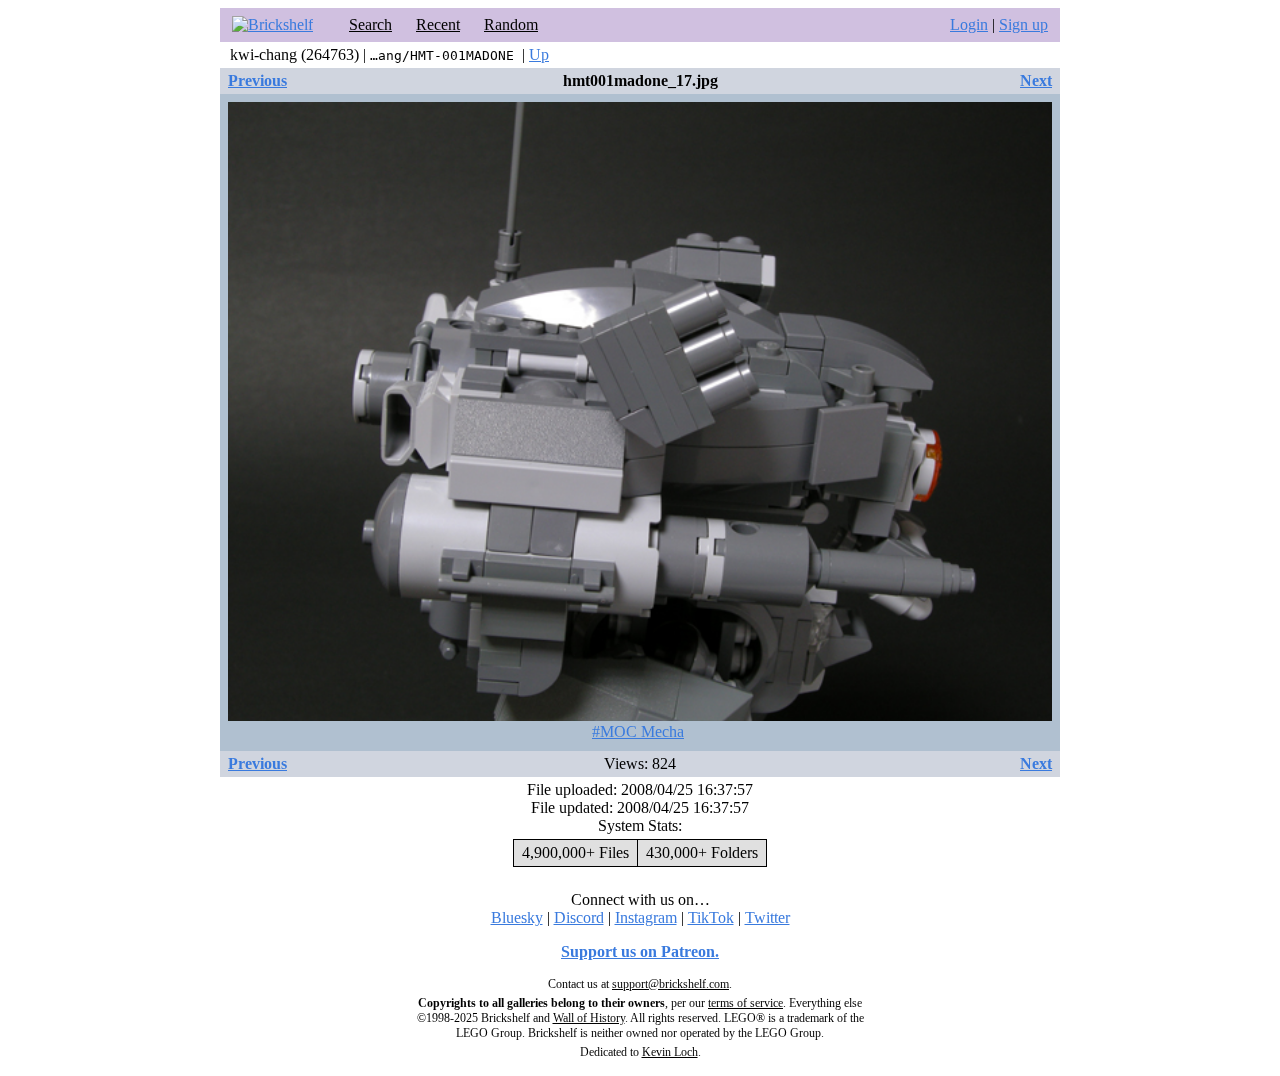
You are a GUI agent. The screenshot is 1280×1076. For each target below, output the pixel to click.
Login (969, 24)
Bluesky (517, 917)
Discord (579, 917)
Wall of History (589, 1018)
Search (370, 24)
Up (539, 54)
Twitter (767, 917)
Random (511, 24)
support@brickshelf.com (670, 984)
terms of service (745, 1003)
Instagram (646, 917)
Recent (438, 24)
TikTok (711, 917)
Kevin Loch (670, 1052)
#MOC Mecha (638, 731)
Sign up (1023, 24)
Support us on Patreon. (640, 951)
